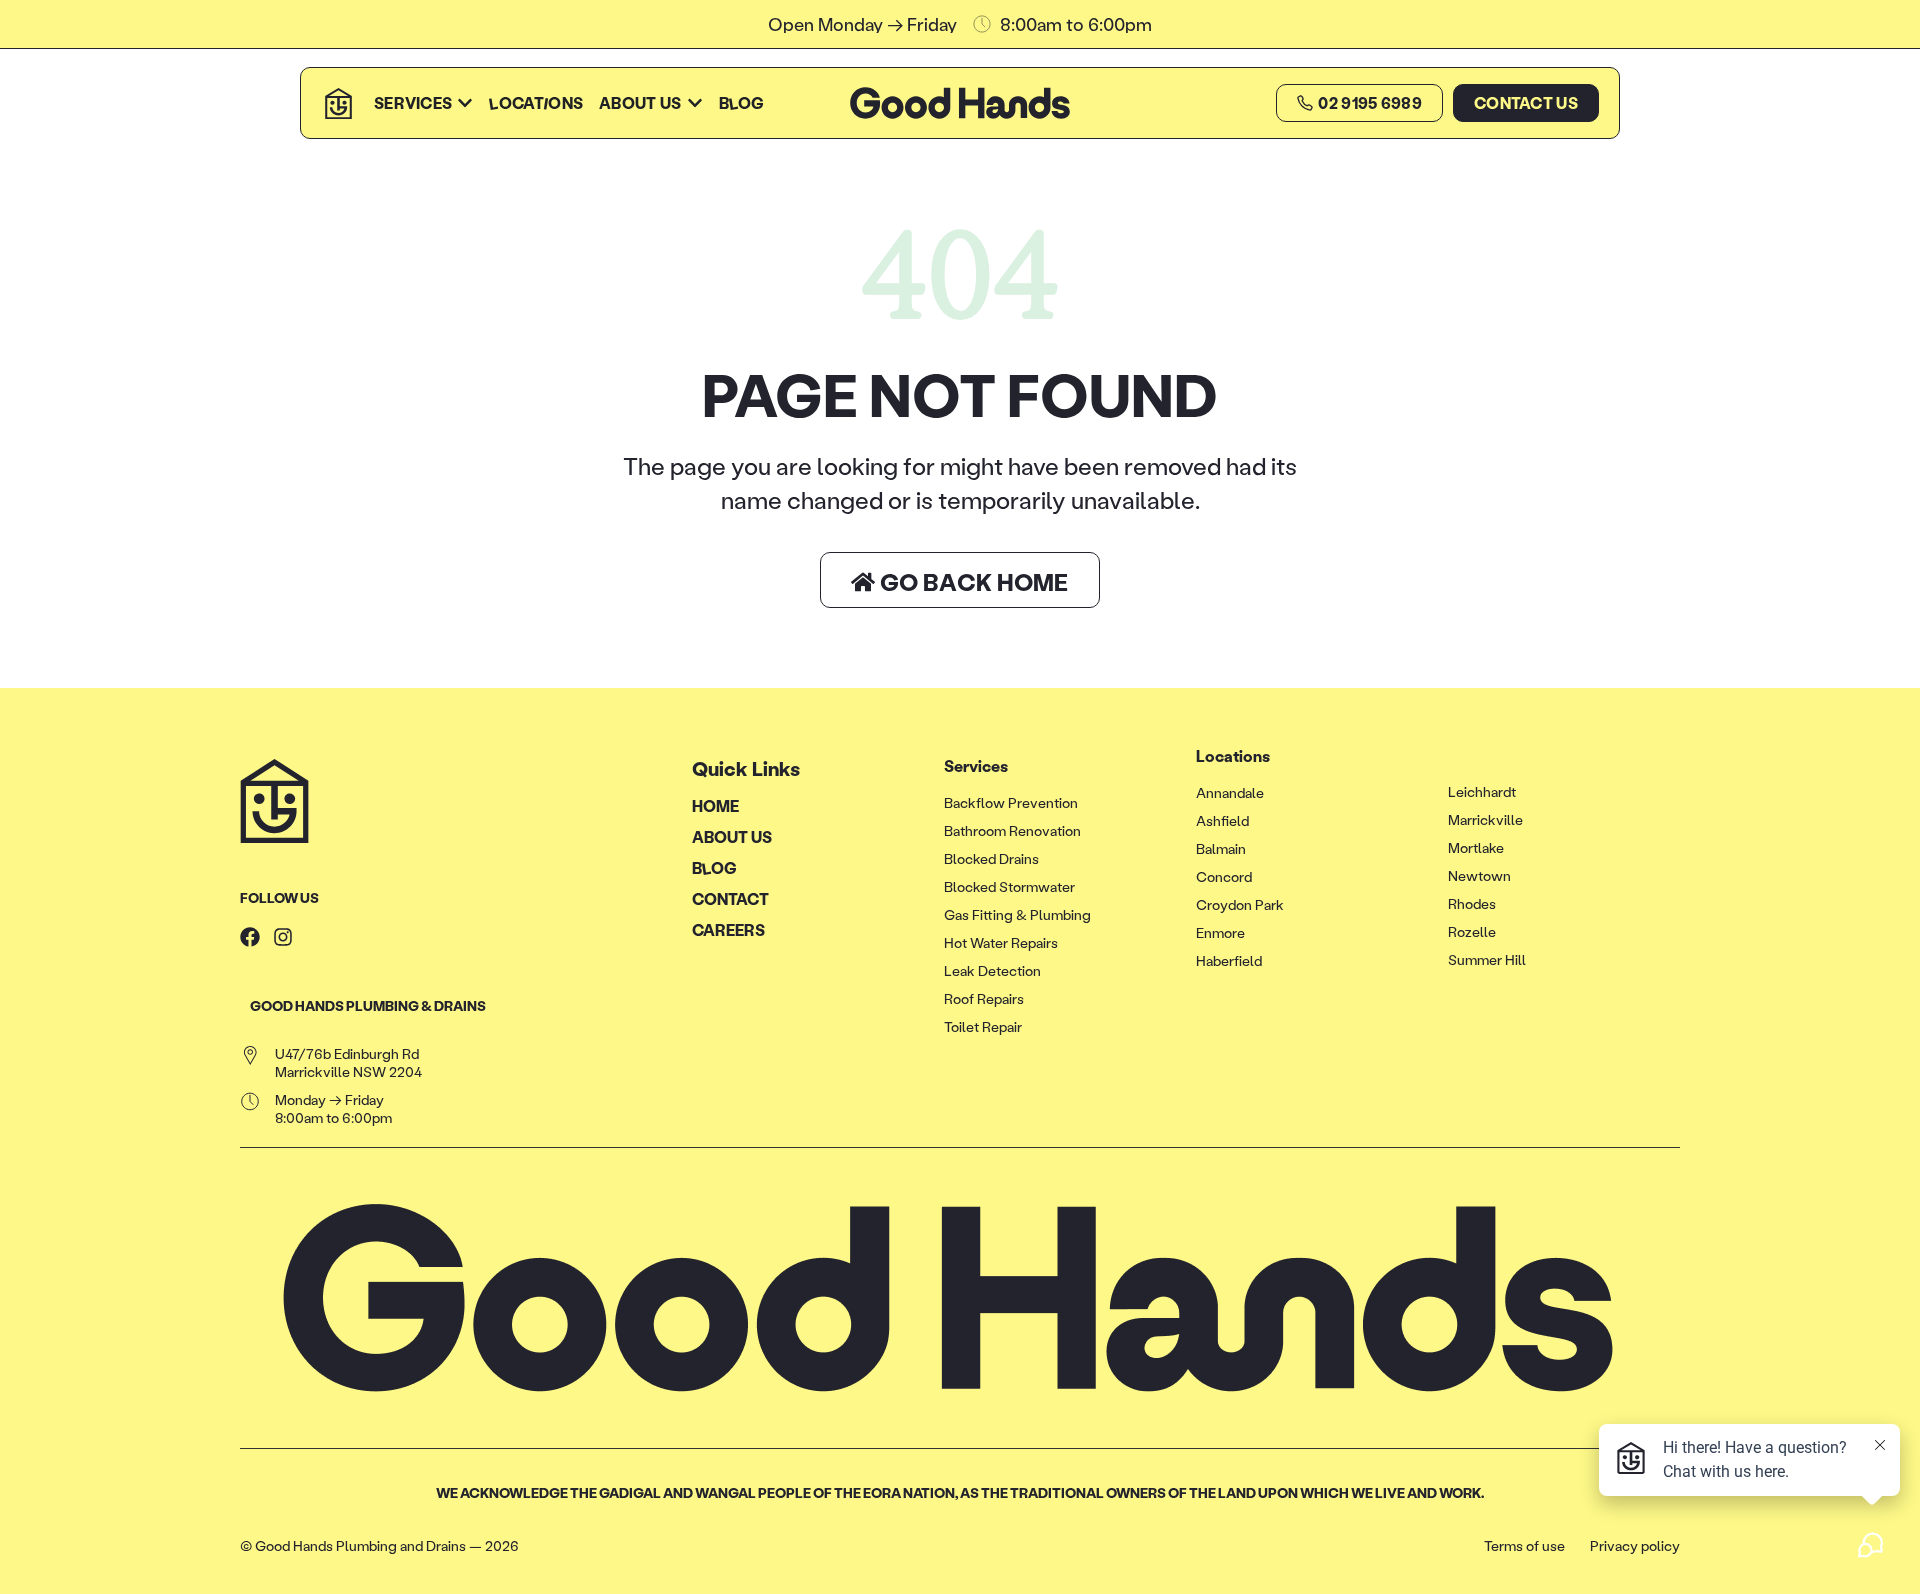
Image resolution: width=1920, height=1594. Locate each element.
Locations (1233, 755)
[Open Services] (465, 103)
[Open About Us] (695, 103)
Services (976, 765)
